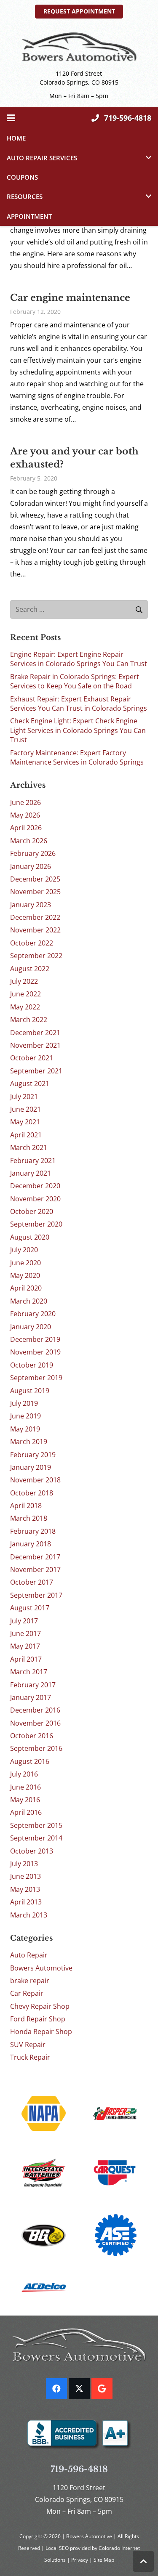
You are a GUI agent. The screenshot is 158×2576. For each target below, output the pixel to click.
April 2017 (26, 1659)
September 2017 (36, 1595)
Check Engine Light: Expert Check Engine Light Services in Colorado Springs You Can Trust (78, 730)
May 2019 (25, 1429)
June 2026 (25, 802)
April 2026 (26, 828)
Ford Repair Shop (38, 2019)
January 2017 (31, 1697)
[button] (11, 118)
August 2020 (30, 1237)
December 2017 (35, 1557)
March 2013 (29, 1915)
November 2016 (35, 1723)
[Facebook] (56, 2389)
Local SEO (57, 2548)
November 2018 (35, 1480)
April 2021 (26, 1135)
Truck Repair (30, 2057)
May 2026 (25, 815)
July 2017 (24, 1621)
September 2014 (36, 1838)
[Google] (102, 2389)
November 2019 (35, 1352)
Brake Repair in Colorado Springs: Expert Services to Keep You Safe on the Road (75, 681)
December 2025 (35, 879)
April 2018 (26, 1506)
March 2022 (29, 1020)
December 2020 (35, 1186)
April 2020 (26, 1288)
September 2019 (36, 1378)
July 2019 (24, 1403)
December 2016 (35, 1710)
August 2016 (30, 1761)
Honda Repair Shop (41, 2032)
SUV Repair (28, 2045)
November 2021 (35, 1045)
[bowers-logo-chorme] (79, 2345)
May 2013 (25, 1889)
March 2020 (29, 1301)
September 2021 (36, 1071)
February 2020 (33, 1314)
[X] (79, 2389)
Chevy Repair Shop (40, 2006)
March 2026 (29, 841)
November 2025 (35, 892)
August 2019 (30, 1391)
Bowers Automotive (41, 1968)
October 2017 (32, 1582)
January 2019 (31, 1467)
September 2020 (36, 1224)
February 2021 (33, 1161)
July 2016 (24, 1774)
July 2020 (24, 1250)
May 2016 (25, 1800)
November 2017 (35, 1570)
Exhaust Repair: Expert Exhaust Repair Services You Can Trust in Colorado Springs (79, 704)
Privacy (80, 2560)
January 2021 (31, 1173)
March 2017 (29, 1672)
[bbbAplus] (79, 2435)
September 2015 (36, 1825)
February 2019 (33, 1455)
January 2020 (31, 1327)
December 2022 (35, 917)
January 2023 (31, 905)
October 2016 (32, 1736)
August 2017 (30, 1608)
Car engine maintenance (70, 298)
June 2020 (25, 1263)
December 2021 (35, 1033)
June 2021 (25, 1109)
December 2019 (35, 1339)
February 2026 (33, 853)
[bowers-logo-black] (79, 47)
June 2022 (25, 994)
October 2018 (32, 1493)
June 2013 (25, 1876)
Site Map (104, 2560)
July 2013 (24, 1864)
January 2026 (31, 866)
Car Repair (27, 1993)
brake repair (30, 1981)
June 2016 (25, 1787)
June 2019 (25, 1416)
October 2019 (32, 1365)
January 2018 (31, 1544)
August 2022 (30, 969)
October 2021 (32, 1058)
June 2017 (25, 1633)
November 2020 (35, 1199)
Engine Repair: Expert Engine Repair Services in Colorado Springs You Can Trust (79, 659)
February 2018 (33, 1531)
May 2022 (25, 1007)
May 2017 (25, 1646)
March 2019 (29, 1442)
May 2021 (25, 1122)
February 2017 (33, 1685)
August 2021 (30, 1084)
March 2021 (29, 1147)
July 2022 (24, 981)
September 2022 (36, 956)
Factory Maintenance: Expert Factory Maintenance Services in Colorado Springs (77, 757)
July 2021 (24, 1097)
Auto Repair (29, 1955)
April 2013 (26, 1902)
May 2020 (25, 1275)
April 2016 (26, 1812)
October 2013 (32, 1851)
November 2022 (35, 930)
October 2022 (32, 943)
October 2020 (32, 1211)
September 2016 (36, 1748)
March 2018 (29, 1518)
